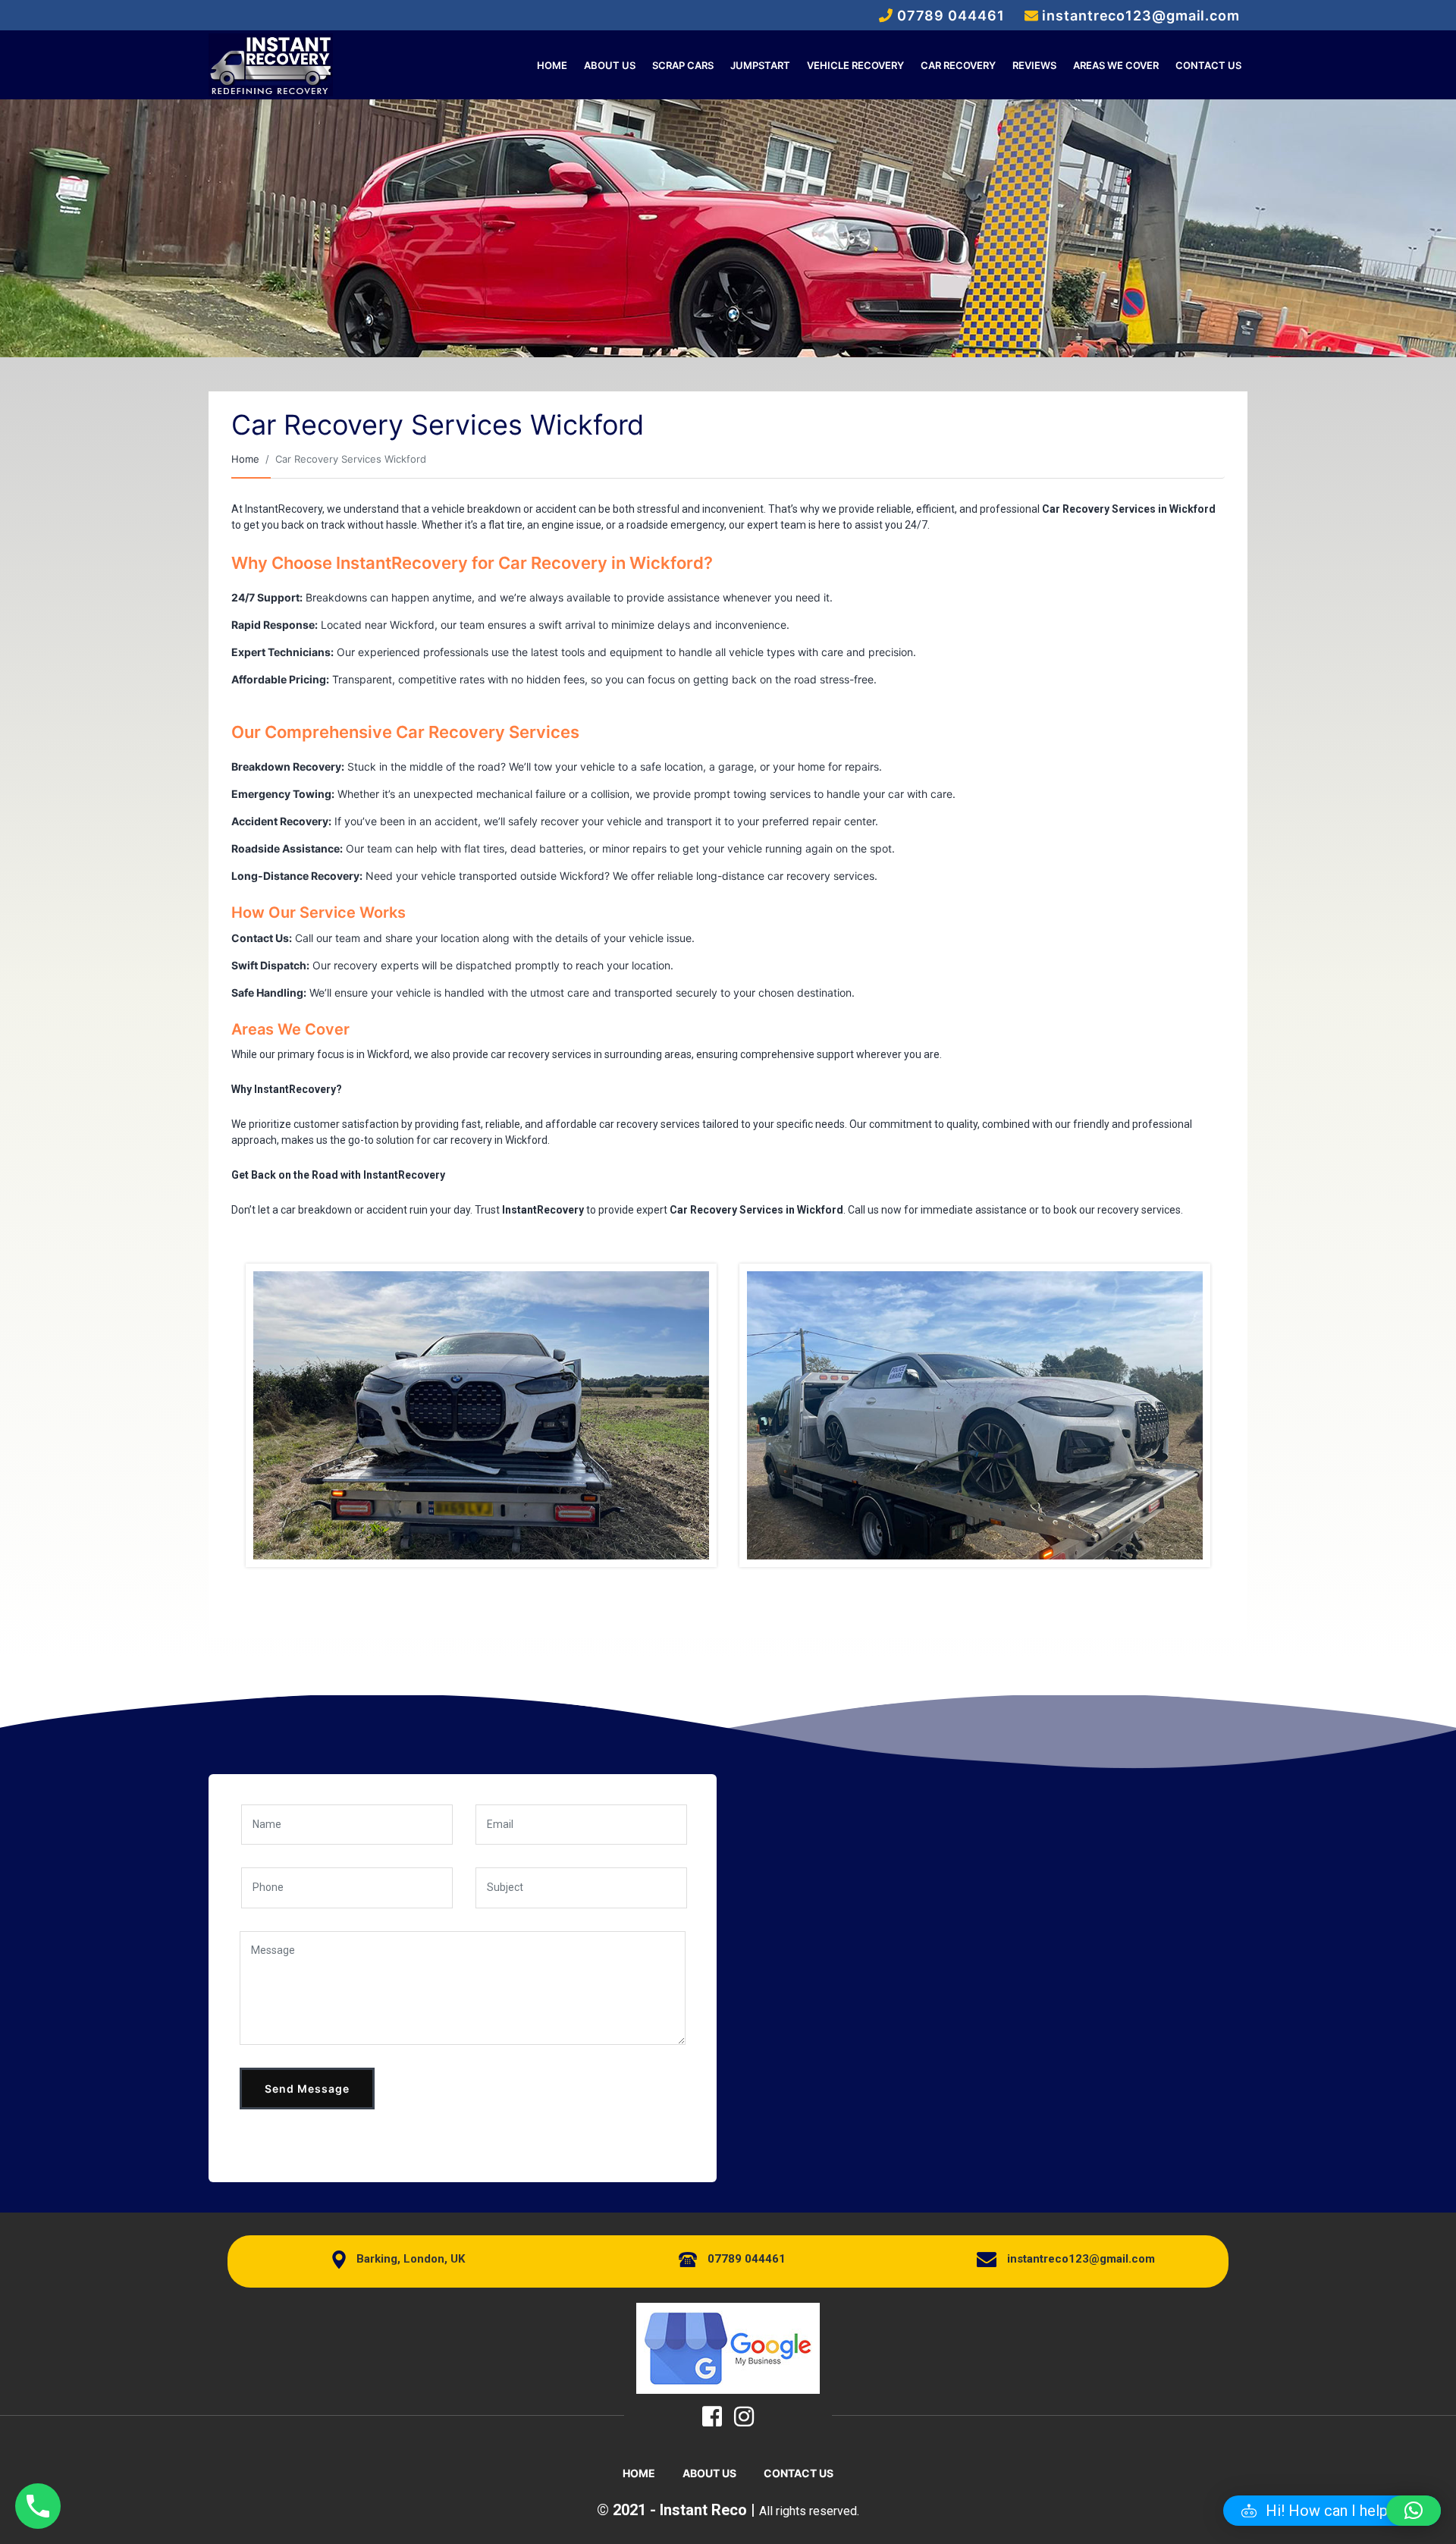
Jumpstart (760, 65)
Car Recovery (958, 65)
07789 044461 (747, 2259)
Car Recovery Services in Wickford (1129, 509)
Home (552, 65)
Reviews (1034, 65)
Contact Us (1208, 65)
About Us (610, 65)
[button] (1332, 2511)
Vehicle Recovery (855, 65)
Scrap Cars (683, 65)
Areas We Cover (1116, 65)
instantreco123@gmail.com (1081, 2259)
